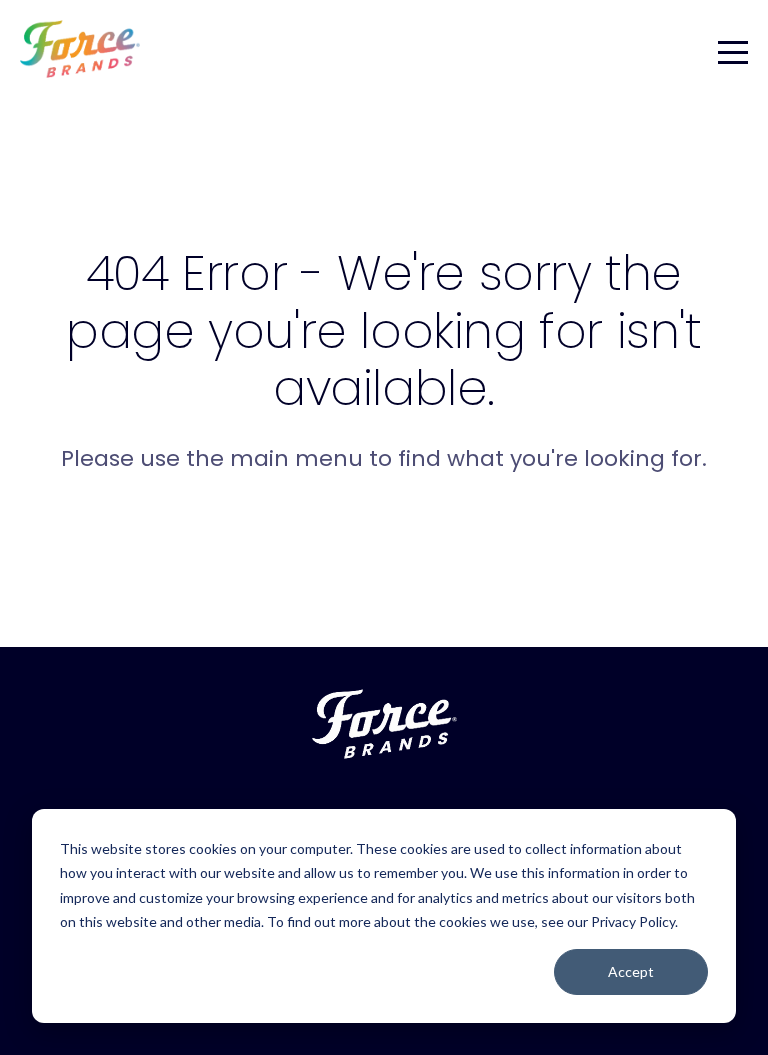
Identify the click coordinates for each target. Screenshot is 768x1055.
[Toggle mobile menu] (733, 49)
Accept (631, 971)
